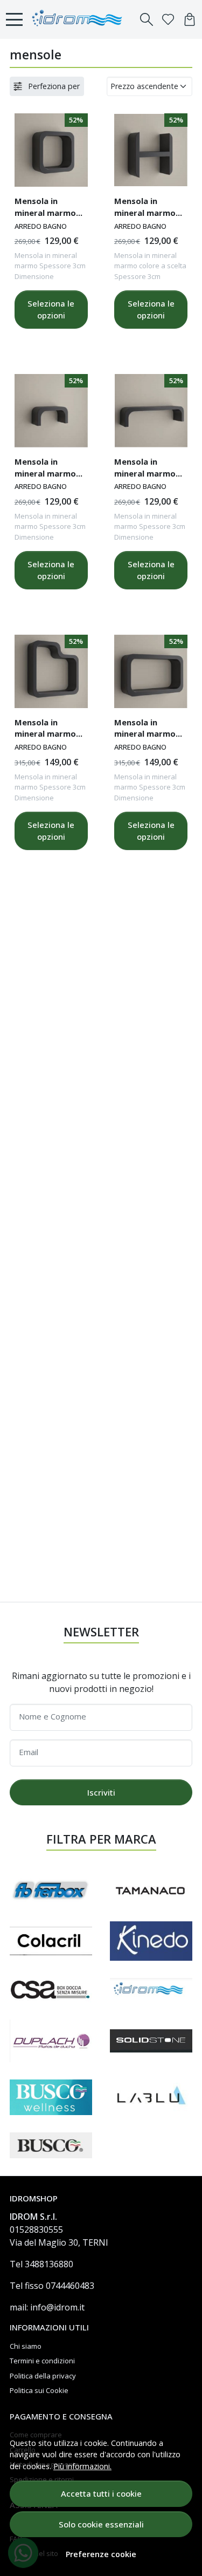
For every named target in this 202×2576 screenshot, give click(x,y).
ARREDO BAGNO (41, 226)
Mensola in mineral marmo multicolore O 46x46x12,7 (45, 730)
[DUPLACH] (51, 2041)
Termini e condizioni (42, 2361)
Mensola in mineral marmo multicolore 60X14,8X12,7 (145, 469)
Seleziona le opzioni (51, 310)
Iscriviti (101, 1792)
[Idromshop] (80, 19)
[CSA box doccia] (51, 1990)
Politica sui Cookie (39, 2390)
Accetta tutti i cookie (101, 2493)
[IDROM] (151, 1990)
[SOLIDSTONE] (151, 2041)
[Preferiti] (168, 19)
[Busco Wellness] (51, 2097)
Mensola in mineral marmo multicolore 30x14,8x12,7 (45, 469)
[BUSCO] (51, 2146)
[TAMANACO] (151, 1890)
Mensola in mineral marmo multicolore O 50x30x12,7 (145, 730)
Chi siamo (26, 2346)
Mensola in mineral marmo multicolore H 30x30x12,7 (145, 208)
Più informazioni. (82, 2466)
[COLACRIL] (51, 1941)
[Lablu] (151, 2097)
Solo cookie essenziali (101, 2524)
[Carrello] (190, 19)
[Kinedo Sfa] (151, 1941)
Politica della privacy (43, 2376)
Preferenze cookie (101, 2554)
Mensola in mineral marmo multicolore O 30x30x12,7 (45, 208)
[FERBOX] (51, 1890)
